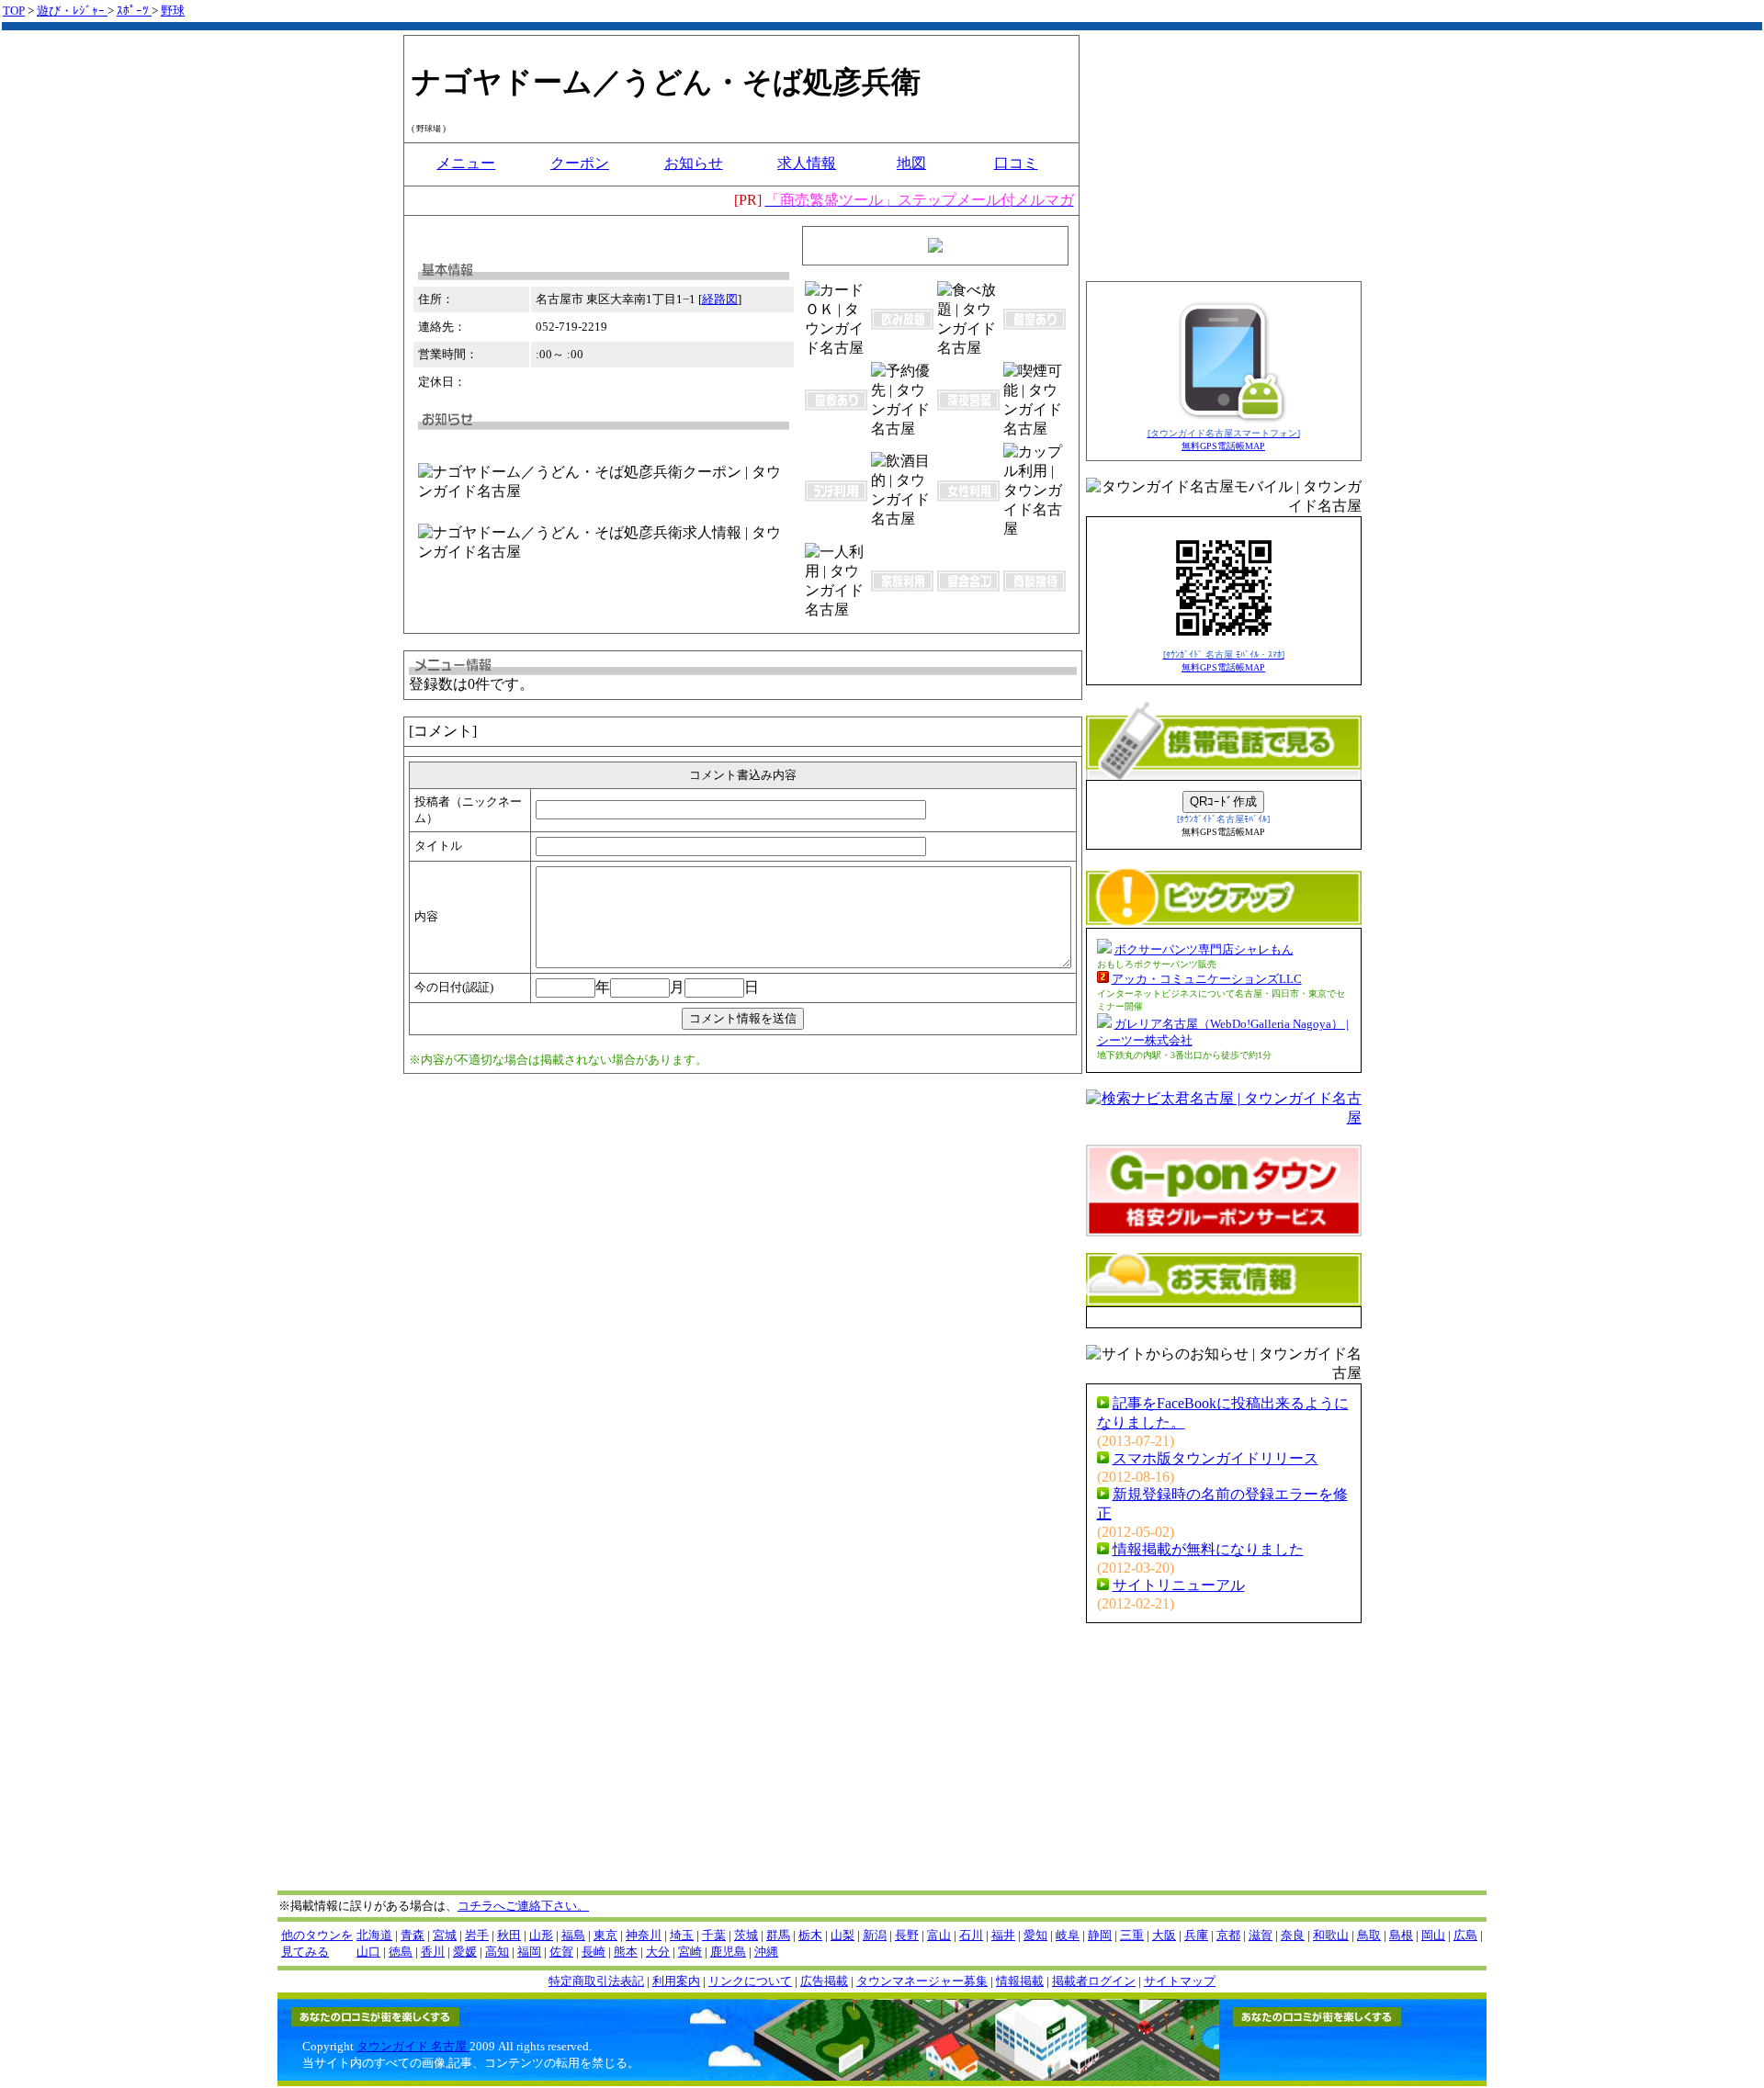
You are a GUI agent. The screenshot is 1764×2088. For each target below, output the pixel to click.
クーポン (580, 163)
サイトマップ (1180, 1981)
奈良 (1293, 1935)
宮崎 (690, 1952)
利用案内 (676, 1981)
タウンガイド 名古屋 (413, 2046)
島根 (1401, 1935)
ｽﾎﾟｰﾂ (134, 11)
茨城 (746, 1935)
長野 (907, 1935)
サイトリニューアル (1179, 1585)
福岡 (529, 1952)
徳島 (401, 1952)
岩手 (477, 1935)
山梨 (842, 1935)
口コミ (1016, 163)
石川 (971, 1935)
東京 (605, 1935)
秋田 (509, 1935)
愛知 (1035, 1935)
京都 (1228, 1935)
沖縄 (766, 1952)
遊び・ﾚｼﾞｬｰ (72, 11)
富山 (939, 1935)
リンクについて (750, 1981)
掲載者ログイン (1094, 1981)
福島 (573, 1935)
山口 (368, 1952)
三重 (1132, 1935)
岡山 (1433, 1935)
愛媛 (465, 1952)
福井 (1003, 1935)
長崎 (594, 1952)
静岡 (1100, 1935)
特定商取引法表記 (596, 1981)
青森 (413, 1935)
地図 (911, 163)
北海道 (374, 1935)
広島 (1465, 1935)
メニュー (466, 163)
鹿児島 (728, 1952)
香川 (433, 1952)
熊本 (626, 1952)
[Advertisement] (738, 1165)
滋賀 (1261, 1935)
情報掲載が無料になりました (1208, 1549)
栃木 (810, 1935)
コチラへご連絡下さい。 (523, 1906)
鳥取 (1369, 1935)
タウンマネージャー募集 (922, 1981)
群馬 (778, 1935)
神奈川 (644, 1935)
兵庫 (1196, 1935)
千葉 (714, 1935)
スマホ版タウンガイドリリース (1216, 1458)
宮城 (445, 1935)
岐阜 (1068, 1935)
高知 (497, 1952)
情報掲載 (1020, 1981)
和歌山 (1331, 1935)
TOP (14, 11)
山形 (541, 1935)
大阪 (1164, 1935)
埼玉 (682, 1935)
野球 (173, 11)
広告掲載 (824, 1981)
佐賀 (561, 1952)
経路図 (720, 299)
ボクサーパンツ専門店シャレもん (1204, 949)
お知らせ (694, 163)
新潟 (875, 1935)
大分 (658, 1952)
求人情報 (807, 163)
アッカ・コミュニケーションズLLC (1207, 979)
